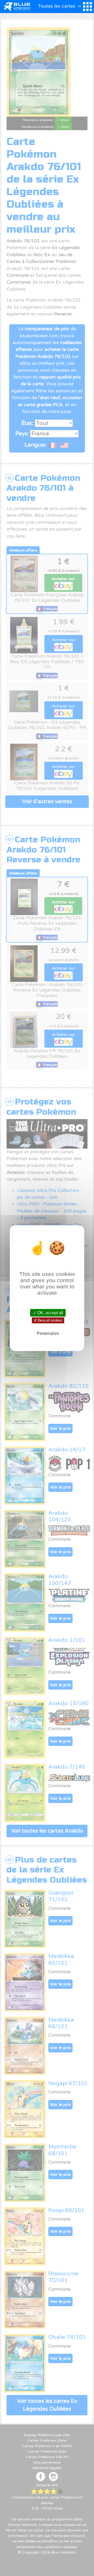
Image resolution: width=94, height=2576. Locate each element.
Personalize (48, 1333)
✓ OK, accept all (48, 1313)
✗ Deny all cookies (48, 1320)
